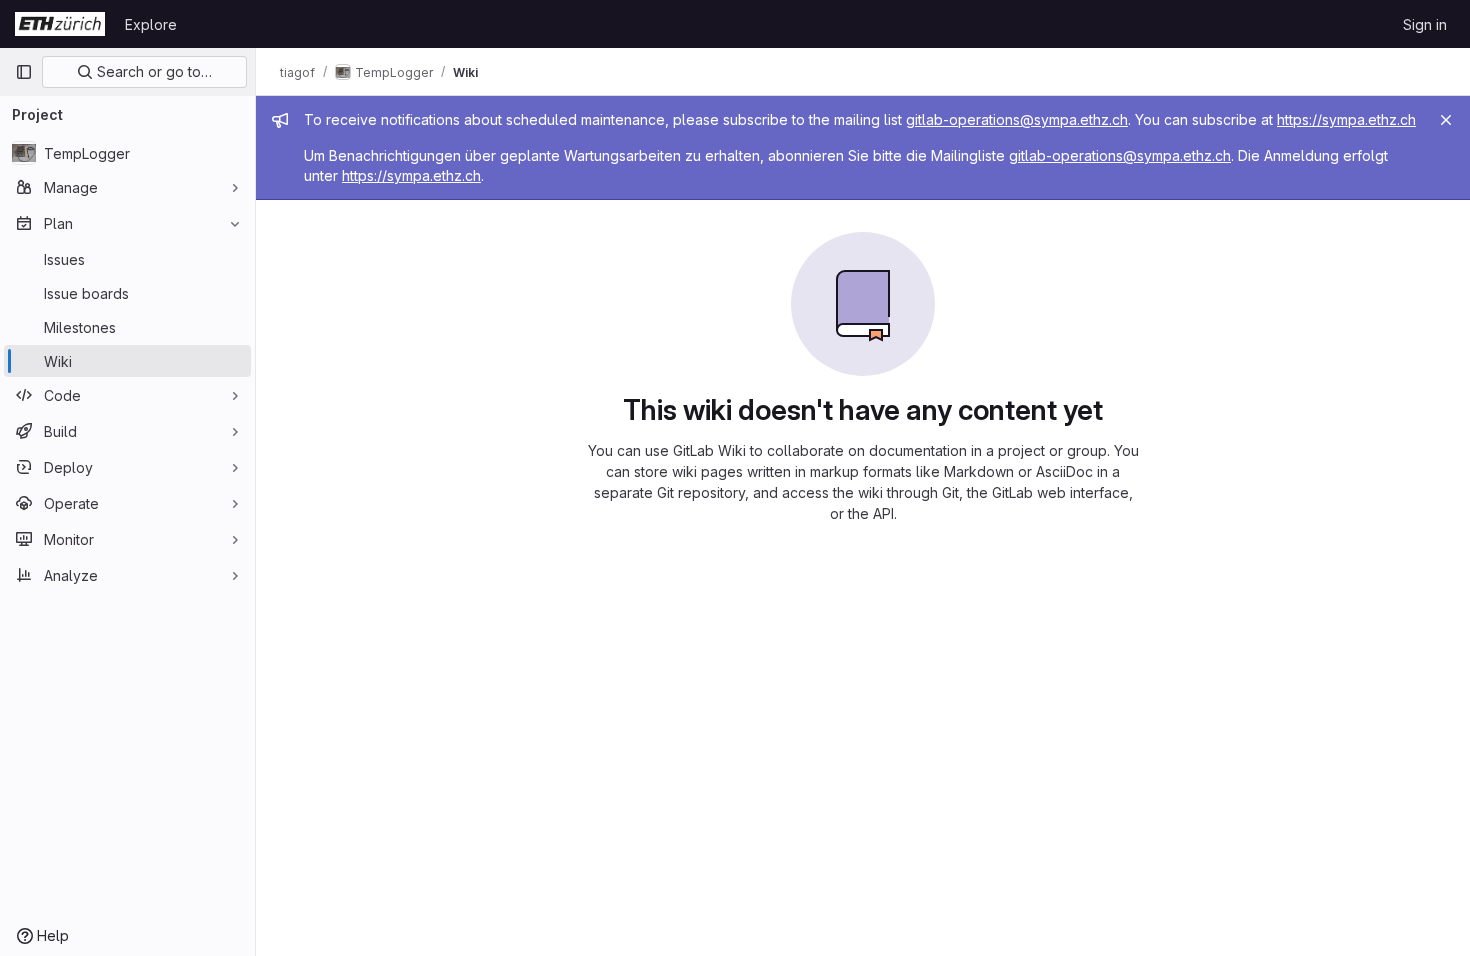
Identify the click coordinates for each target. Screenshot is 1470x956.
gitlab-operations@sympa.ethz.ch (1017, 119)
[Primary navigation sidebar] (24, 72)
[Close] (1446, 120)
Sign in (1425, 24)
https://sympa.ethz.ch (1346, 119)
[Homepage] (60, 24)
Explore (151, 24)
